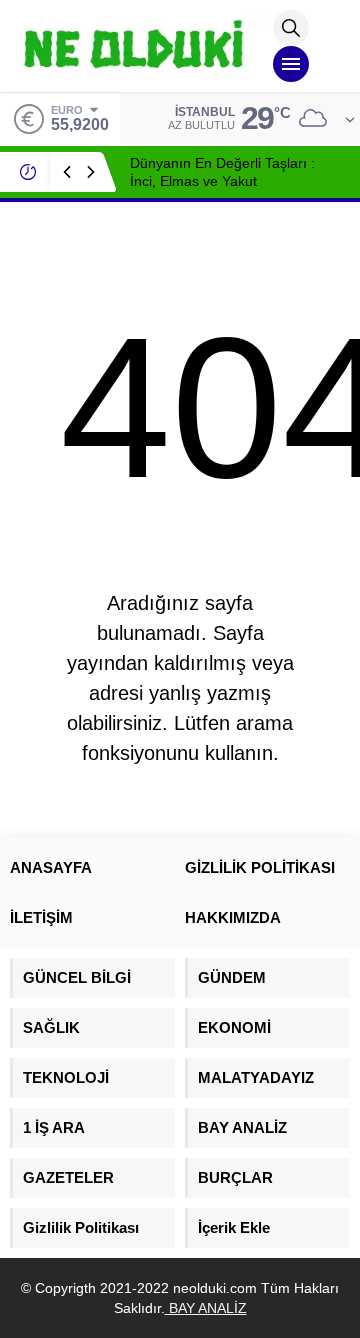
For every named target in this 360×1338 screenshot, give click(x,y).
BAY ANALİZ (206, 1308)
